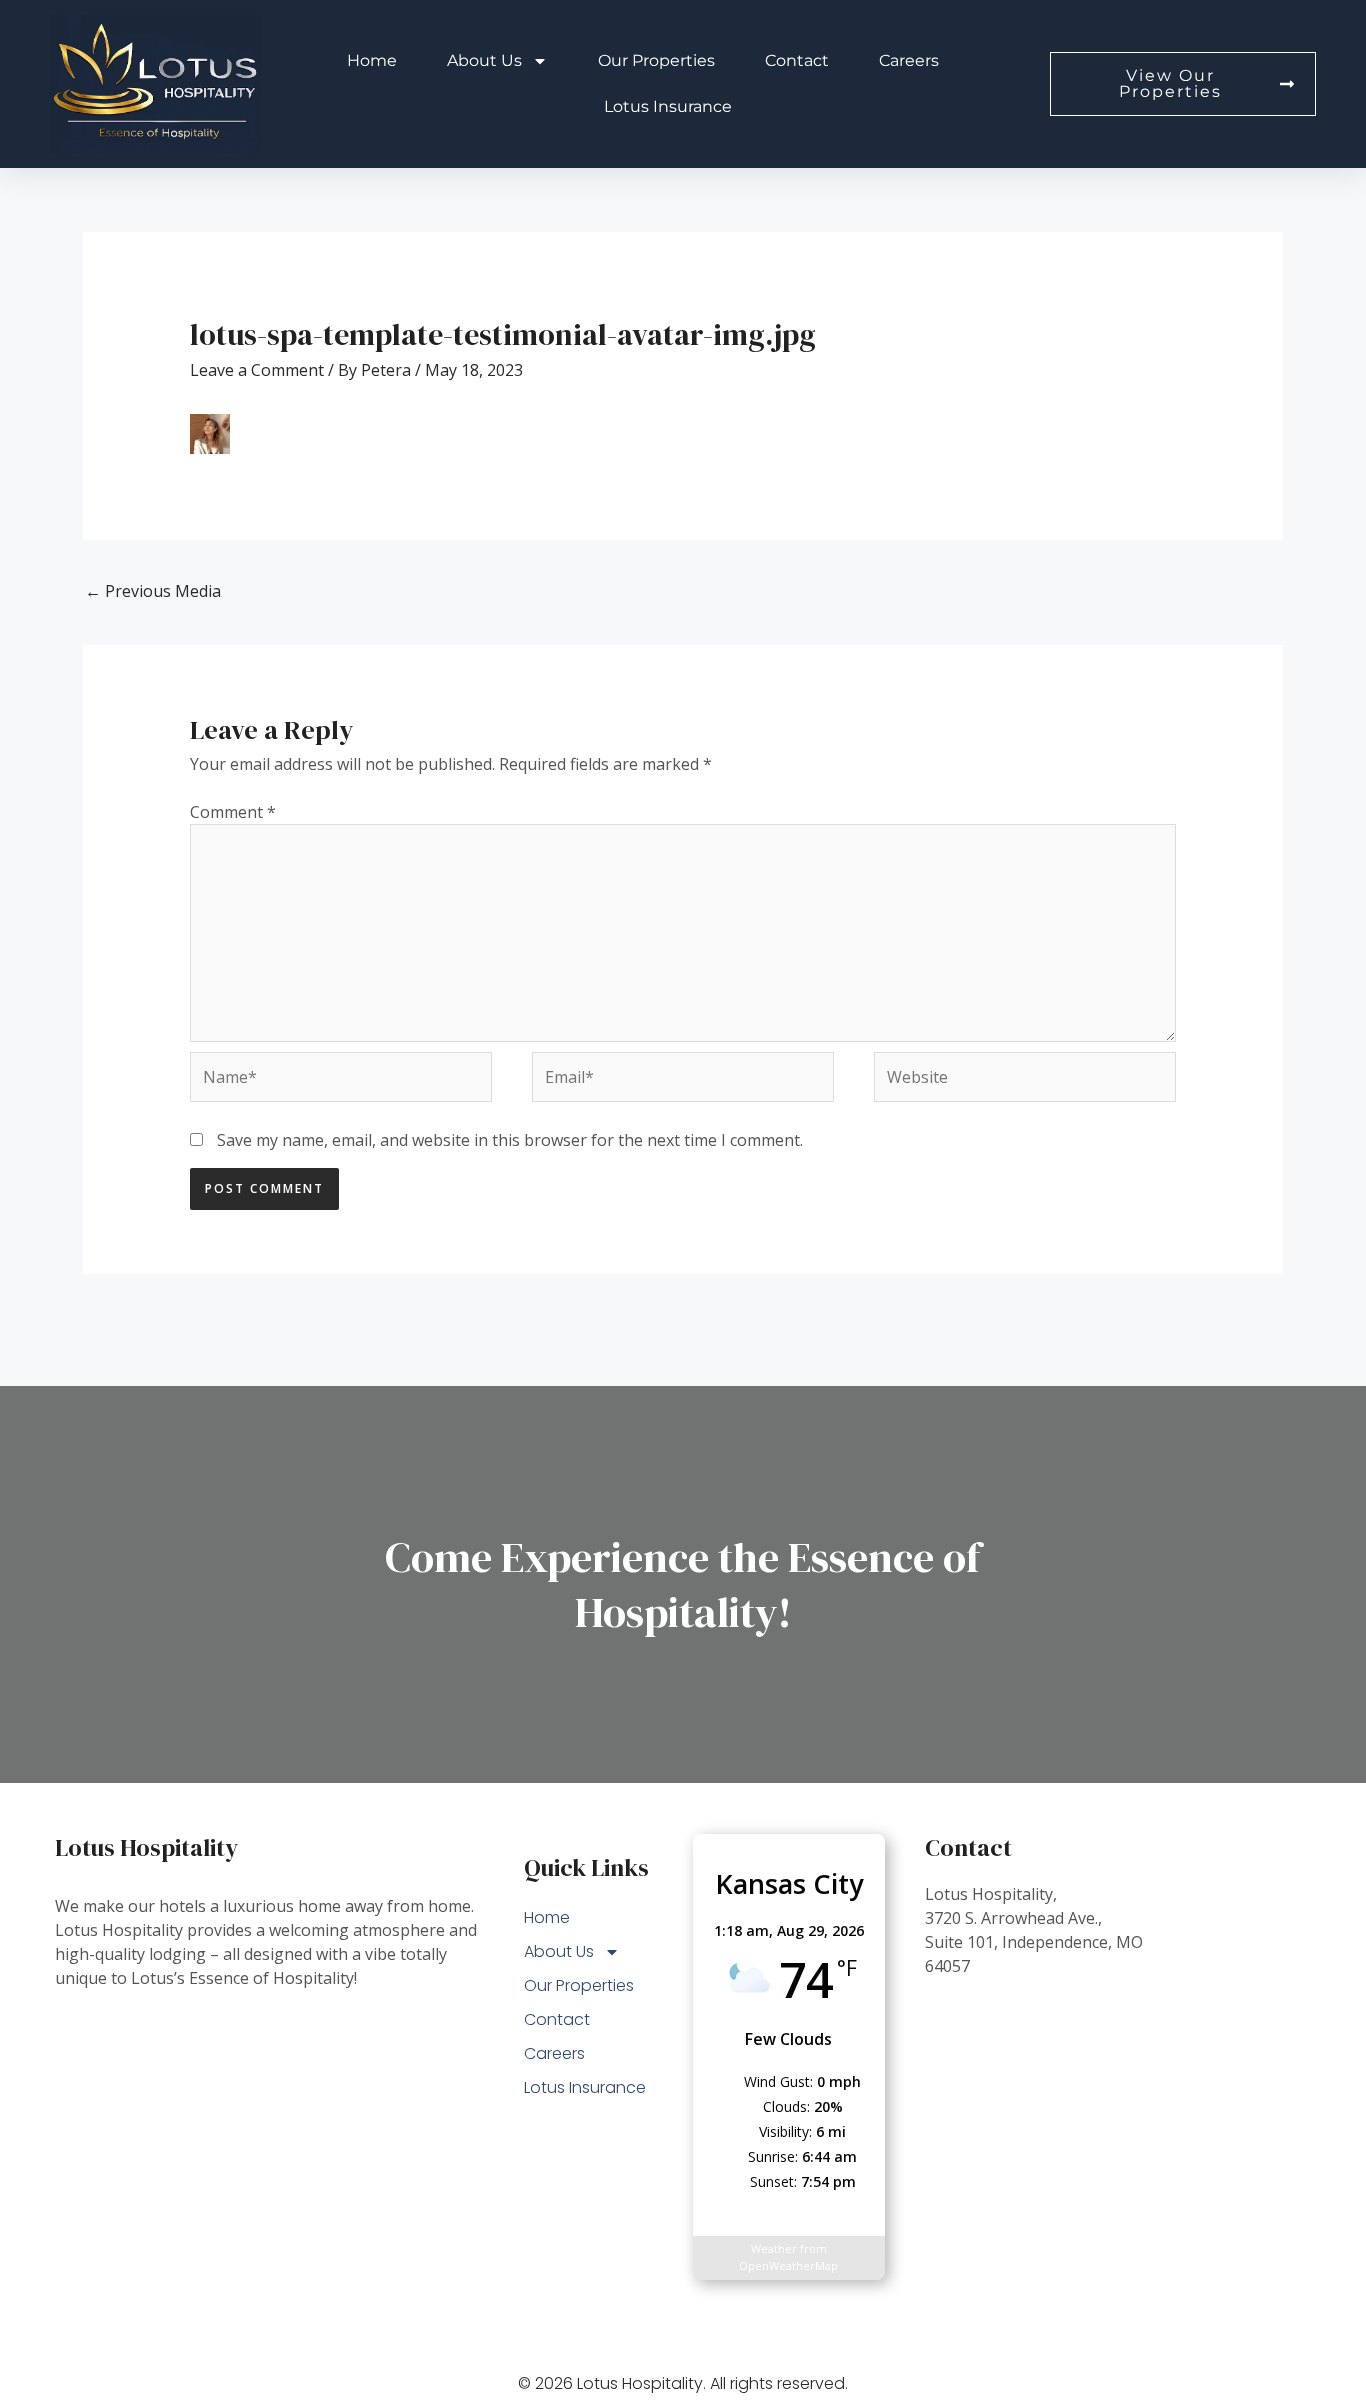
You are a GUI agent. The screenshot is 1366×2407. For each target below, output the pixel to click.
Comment (233, 812)
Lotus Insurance (668, 106)
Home (372, 60)
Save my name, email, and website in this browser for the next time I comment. (510, 1140)
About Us (484, 60)
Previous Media (153, 591)
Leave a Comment (257, 370)
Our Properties (656, 60)
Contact (797, 60)
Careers (909, 60)
